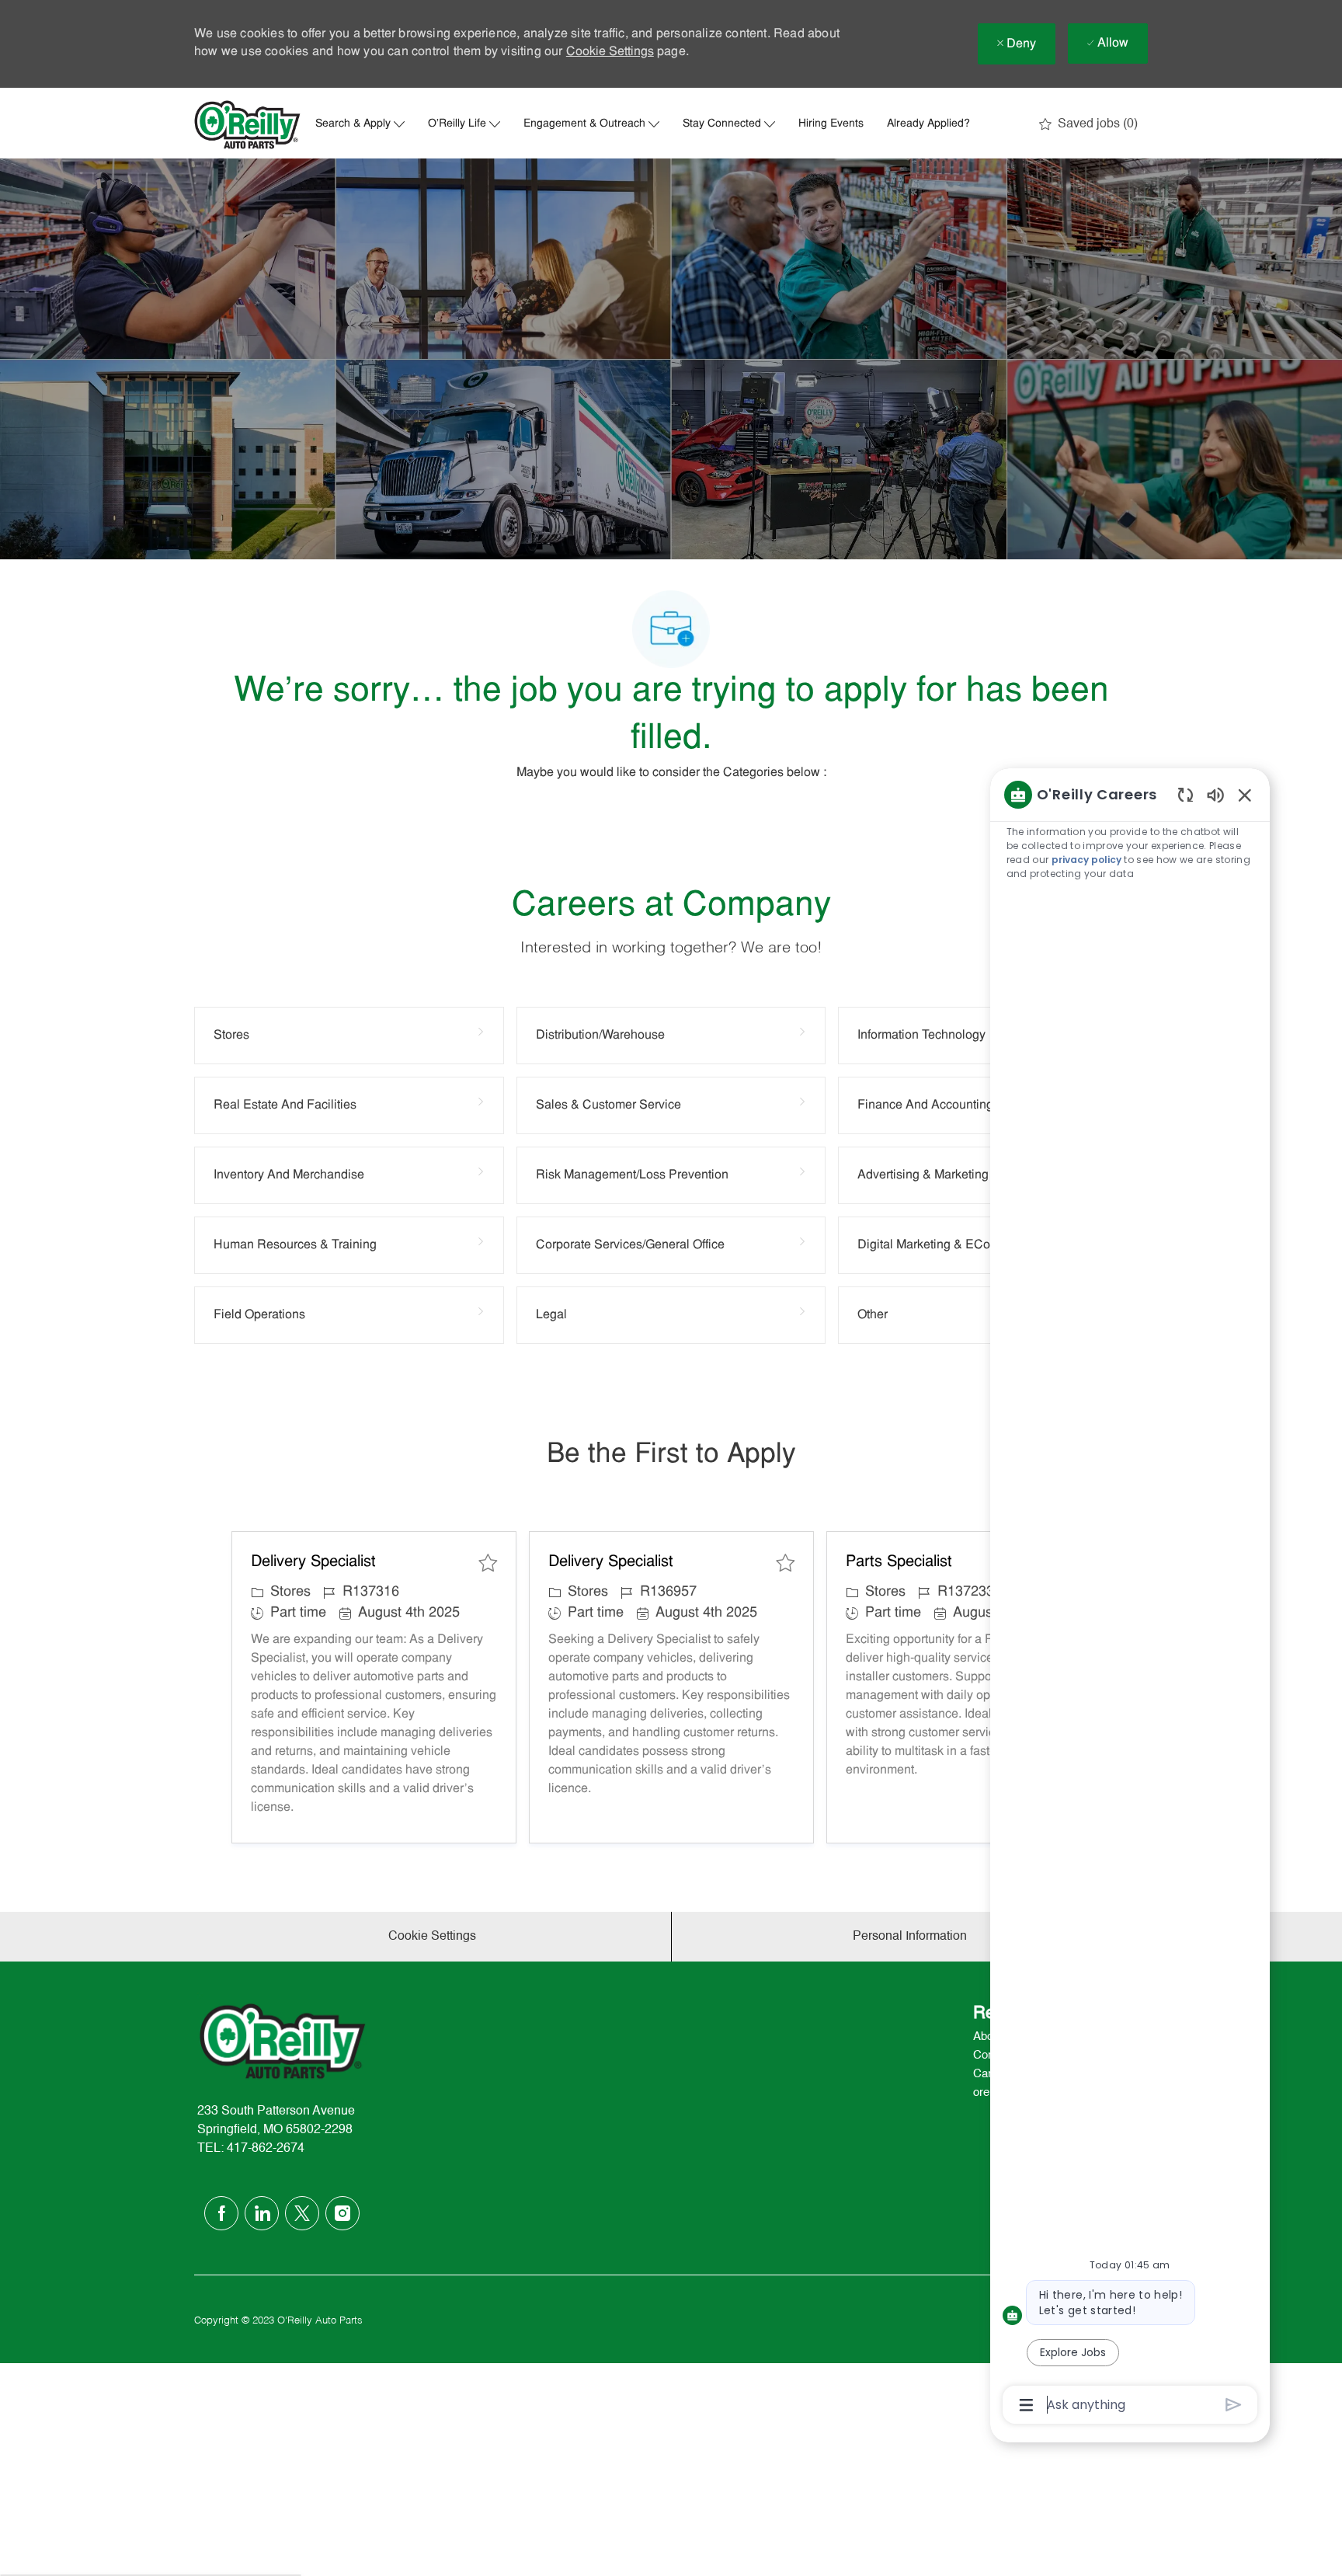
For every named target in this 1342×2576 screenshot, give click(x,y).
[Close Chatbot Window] (1245, 795)
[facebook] (221, 2213)
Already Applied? (928, 124)
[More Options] (1026, 2405)
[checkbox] (488, 1563)
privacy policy (1086, 860)
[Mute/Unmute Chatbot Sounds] (1215, 794)
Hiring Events (831, 124)
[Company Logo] (248, 125)
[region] (1130, 1598)
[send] (1234, 2405)
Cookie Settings (610, 52)
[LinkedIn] (262, 2213)
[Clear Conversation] (1186, 794)
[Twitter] (302, 2213)
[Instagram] (342, 2213)
